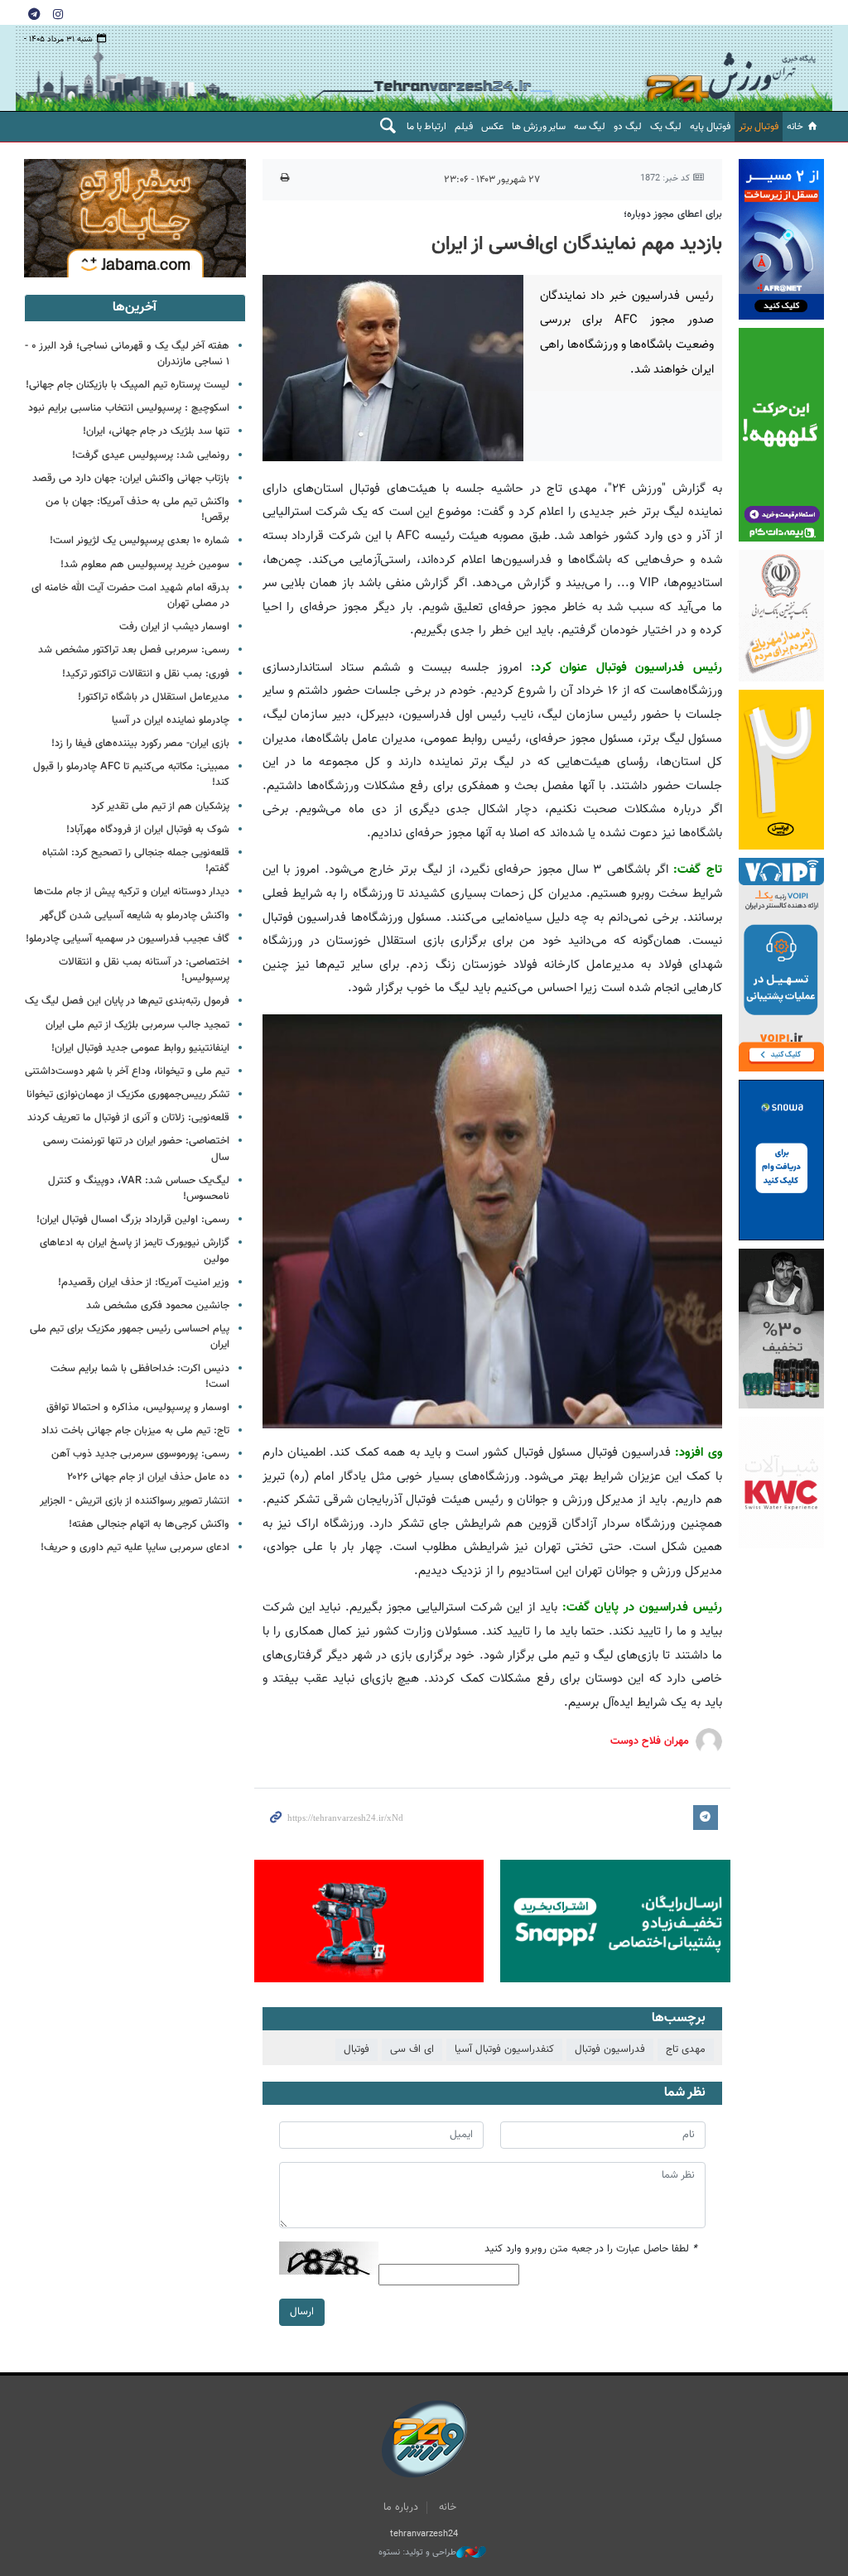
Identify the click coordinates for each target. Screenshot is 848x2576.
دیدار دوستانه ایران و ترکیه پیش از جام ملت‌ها (132, 892)
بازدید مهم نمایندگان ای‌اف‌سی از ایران (577, 244)
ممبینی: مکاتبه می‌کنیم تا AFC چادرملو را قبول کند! (131, 775)
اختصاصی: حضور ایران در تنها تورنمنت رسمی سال (136, 1149)
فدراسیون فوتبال (610, 2049)
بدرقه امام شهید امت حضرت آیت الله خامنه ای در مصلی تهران (130, 596)
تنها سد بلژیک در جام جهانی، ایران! (156, 431)
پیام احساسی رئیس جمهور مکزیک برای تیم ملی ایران (130, 1337)
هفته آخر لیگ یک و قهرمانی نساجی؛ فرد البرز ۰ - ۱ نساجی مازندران (127, 354)
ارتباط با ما (426, 127)
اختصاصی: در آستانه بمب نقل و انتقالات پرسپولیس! (144, 970)
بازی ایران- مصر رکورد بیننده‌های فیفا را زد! (140, 744)
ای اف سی (412, 2049)
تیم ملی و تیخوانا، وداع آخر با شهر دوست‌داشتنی (127, 1071)
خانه (795, 127)
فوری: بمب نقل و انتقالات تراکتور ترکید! (146, 674)
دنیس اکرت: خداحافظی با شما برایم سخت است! (140, 1377)
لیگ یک (666, 127)
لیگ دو (628, 127)
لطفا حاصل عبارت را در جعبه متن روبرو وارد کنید (591, 2249)
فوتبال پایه (710, 127)
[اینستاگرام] (58, 13)
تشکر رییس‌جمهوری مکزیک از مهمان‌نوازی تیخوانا (128, 1095)
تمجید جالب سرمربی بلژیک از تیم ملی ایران (137, 1025)
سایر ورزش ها (539, 127)
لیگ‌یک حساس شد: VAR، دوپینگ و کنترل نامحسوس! (139, 1189)
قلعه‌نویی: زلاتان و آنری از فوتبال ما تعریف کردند (128, 1118)
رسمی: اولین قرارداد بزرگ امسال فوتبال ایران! (133, 1220)
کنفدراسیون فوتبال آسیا (504, 2049)
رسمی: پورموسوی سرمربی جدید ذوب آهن (140, 1454)
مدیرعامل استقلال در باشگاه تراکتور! (154, 697)
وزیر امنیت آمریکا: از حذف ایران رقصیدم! (144, 1283)
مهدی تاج (686, 2049)
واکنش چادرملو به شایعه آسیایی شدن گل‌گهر (135, 916)
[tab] (135, 308)
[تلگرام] (34, 13)
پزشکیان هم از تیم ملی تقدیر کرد (160, 807)
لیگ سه (590, 127)
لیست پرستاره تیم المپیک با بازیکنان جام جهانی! (128, 385)
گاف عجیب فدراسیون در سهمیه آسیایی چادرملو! (128, 939)
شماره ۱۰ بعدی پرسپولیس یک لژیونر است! (140, 541)
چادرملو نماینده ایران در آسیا (171, 720)
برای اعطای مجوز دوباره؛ (673, 214)
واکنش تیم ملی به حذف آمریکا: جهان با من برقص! (137, 510)
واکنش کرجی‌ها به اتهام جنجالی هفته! (149, 1524)
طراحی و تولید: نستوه (417, 2553)
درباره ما (401, 2507)
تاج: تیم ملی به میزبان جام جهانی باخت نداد (135, 1431)
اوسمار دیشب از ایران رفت (174, 627)
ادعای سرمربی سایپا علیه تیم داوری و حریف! (135, 1548)
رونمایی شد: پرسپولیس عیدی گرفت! (151, 455)
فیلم (464, 127)
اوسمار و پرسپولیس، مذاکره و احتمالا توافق (138, 1408)
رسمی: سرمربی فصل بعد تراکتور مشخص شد (134, 650)
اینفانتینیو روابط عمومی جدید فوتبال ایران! (140, 1048)
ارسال (302, 2312)
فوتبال (357, 2049)
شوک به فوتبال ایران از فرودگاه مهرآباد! (148, 830)
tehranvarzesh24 (731, 68)
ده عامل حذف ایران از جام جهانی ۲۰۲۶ (148, 1477)
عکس (492, 127)
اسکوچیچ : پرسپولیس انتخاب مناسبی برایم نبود (129, 408)
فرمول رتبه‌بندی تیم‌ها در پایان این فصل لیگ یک (127, 1001)
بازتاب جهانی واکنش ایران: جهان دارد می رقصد (131, 479)
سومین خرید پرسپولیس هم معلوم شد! (145, 565)
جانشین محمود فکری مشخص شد (158, 1306)
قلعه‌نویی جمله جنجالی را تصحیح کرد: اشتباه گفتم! (136, 861)
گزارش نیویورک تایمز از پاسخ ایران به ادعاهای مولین (135, 1251)
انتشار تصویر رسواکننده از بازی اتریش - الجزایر (135, 1501)
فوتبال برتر (759, 127)
